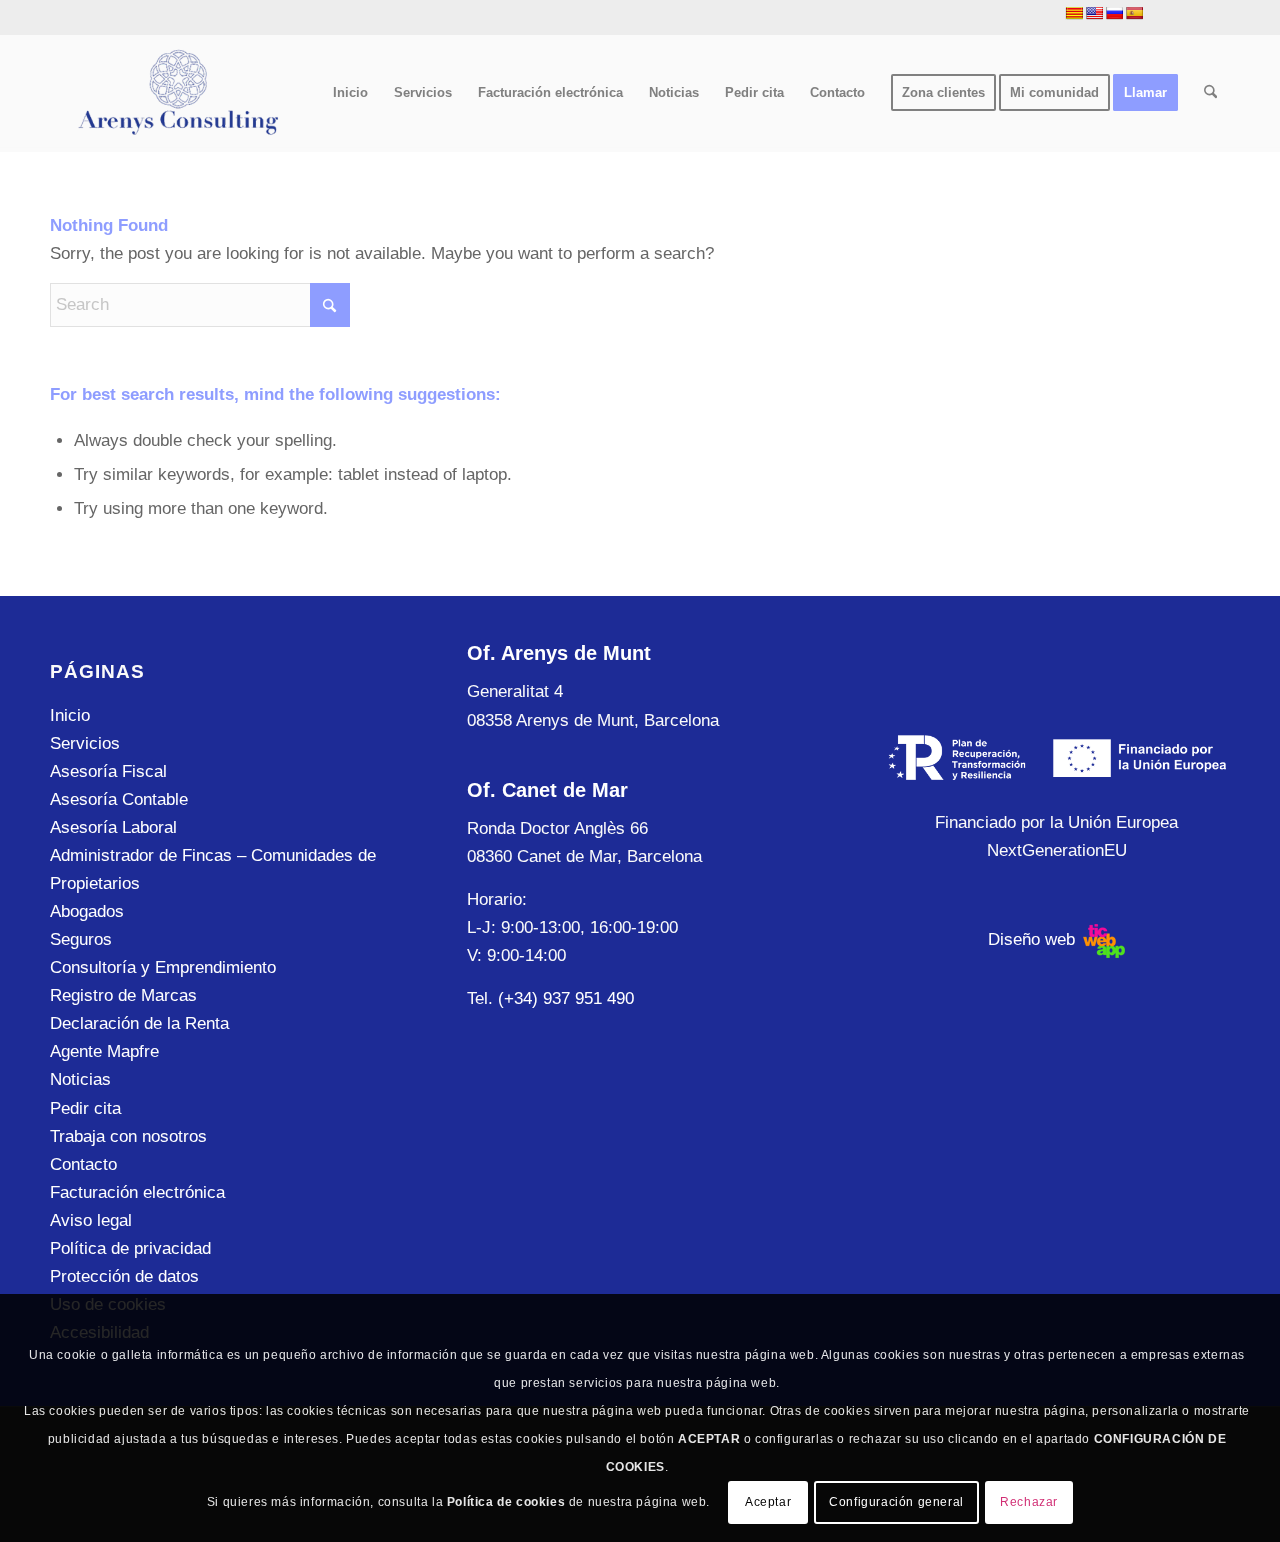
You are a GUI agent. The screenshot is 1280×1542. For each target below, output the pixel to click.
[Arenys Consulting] (176, 93)
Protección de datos (124, 1276)
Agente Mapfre (104, 1051)
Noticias (80, 1079)
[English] (1094, 13)
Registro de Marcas (123, 995)
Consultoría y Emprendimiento (163, 967)
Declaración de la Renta (139, 1023)
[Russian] (1114, 13)
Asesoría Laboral (113, 827)
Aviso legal (91, 1220)
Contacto (83, 1164)
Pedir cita (85, 1108)
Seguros (81, 939)
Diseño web (1034, 939)
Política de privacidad (130, 1248)
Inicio (70, 715)
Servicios (85, 743)
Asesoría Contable (119, 799)
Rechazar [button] (1029, 1502)
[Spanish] (1134, 13)
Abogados (87, 911)
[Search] (1210, 93)
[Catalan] (1074, 13)
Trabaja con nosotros (128, 1136)
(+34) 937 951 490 (566, 998)
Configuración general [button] (896, 1502)
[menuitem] (350, 93)
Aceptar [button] (768, 1502)
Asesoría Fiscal (108, 771)
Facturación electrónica (137, 1192)
